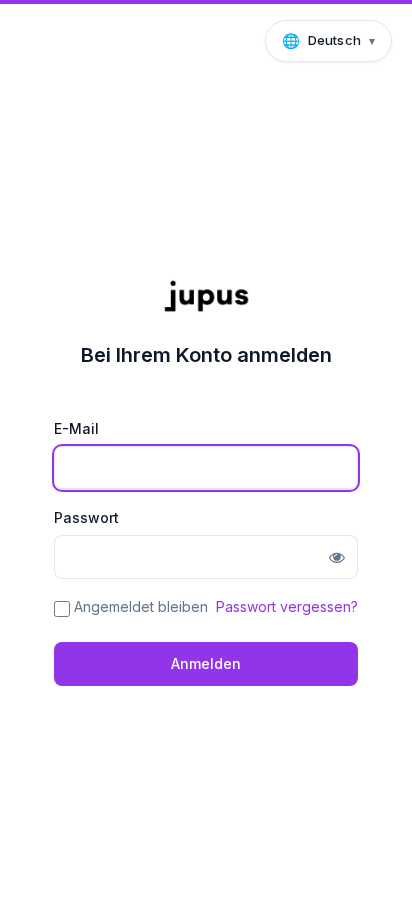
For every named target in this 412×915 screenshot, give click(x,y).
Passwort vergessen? (287, 606)
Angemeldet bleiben (141, 606)
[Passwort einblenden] (337, 557)
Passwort (86, 517)
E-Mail (76, 428)
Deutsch (334, 40)
